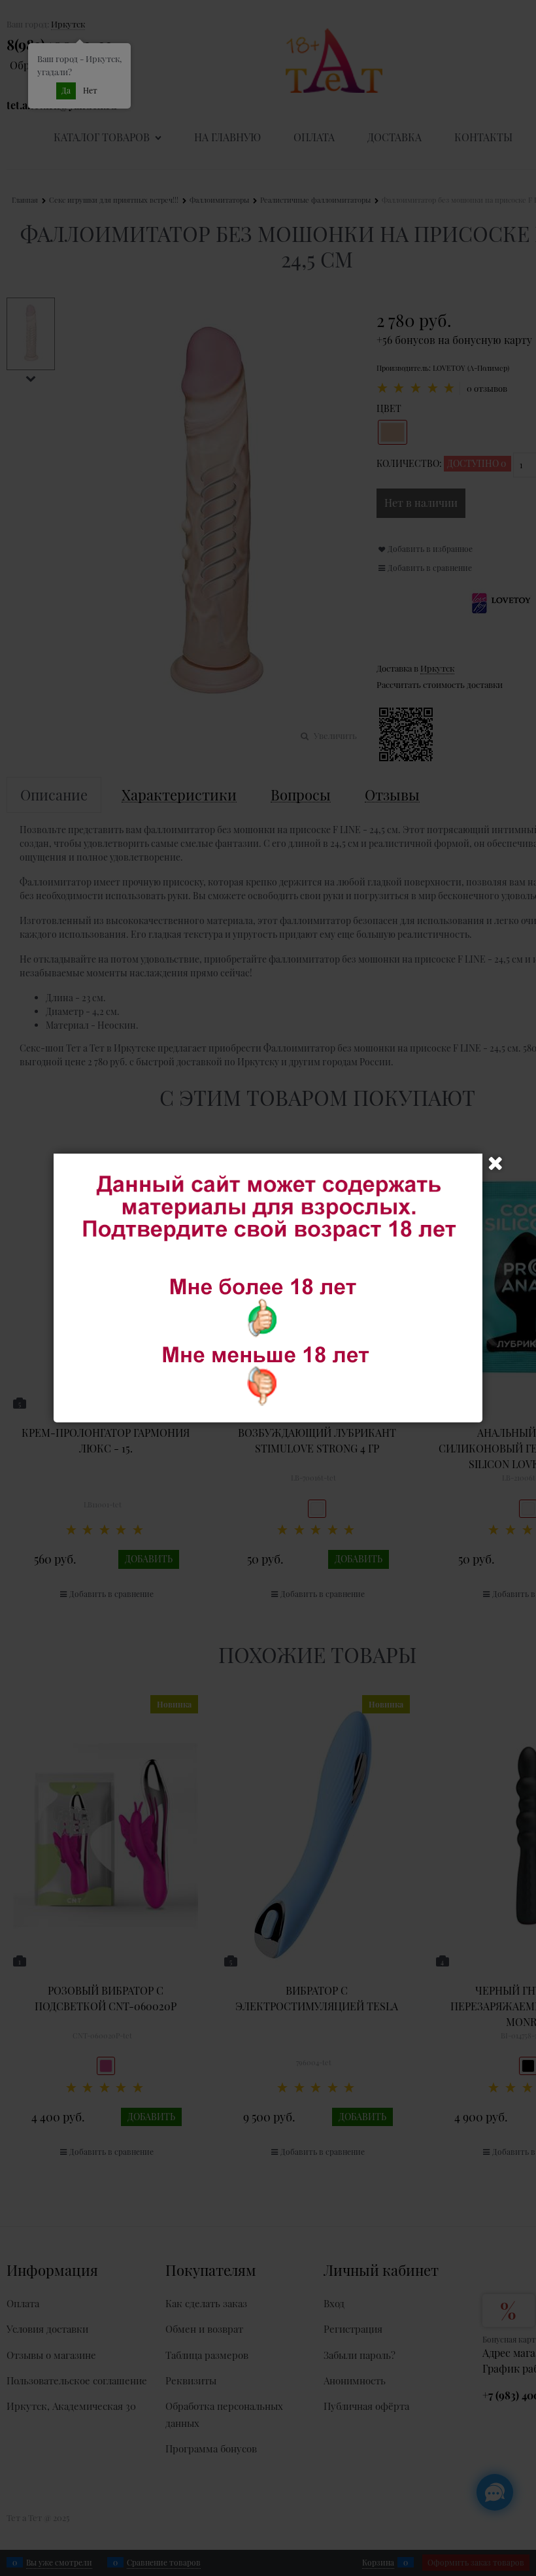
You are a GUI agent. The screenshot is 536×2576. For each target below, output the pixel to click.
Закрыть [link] (495, 1163)
